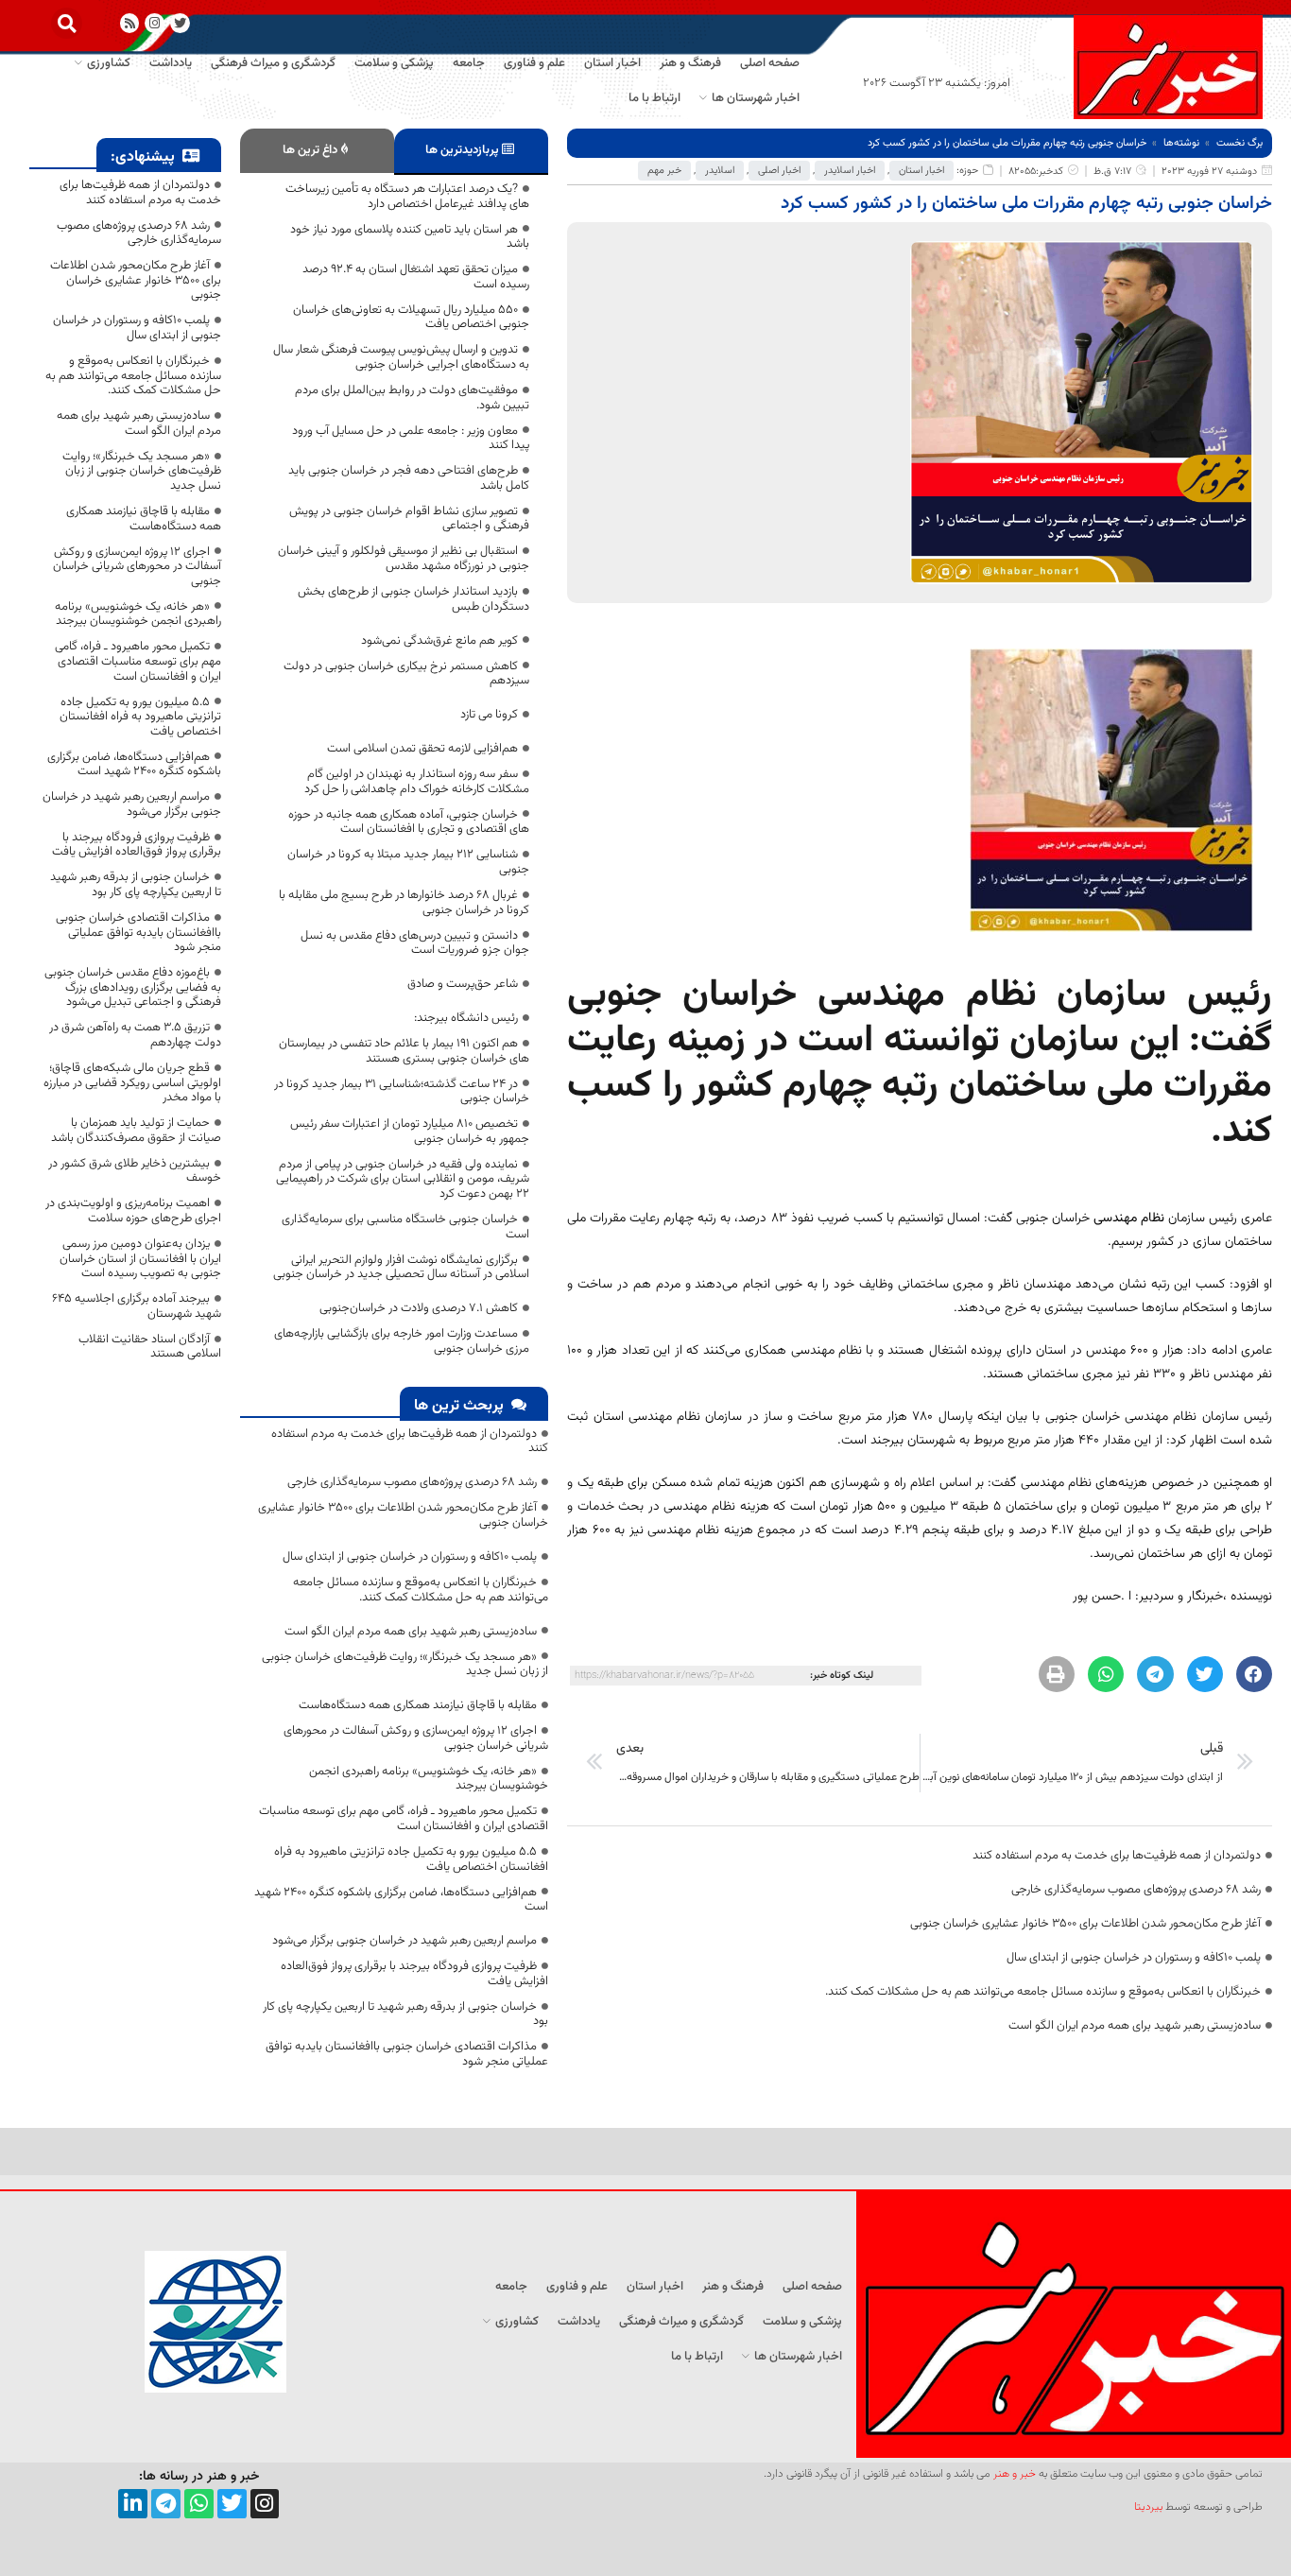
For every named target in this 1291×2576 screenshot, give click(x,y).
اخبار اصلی (779, 171)
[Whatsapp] (199, 2504)
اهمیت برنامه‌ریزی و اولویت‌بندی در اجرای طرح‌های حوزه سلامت (133, 1211)
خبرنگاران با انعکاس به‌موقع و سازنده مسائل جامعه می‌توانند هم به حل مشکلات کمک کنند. (1043, 1992)
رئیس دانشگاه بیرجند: (466, 1018)
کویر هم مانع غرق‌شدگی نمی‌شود (439, 641)
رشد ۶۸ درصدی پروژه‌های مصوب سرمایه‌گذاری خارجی (1136, 1890)
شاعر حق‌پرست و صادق (463, 984)
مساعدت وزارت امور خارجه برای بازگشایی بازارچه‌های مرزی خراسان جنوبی (402, 1341)
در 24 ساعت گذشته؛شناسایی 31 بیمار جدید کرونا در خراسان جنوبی (402, 1092)
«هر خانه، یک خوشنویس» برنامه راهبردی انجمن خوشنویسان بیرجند (429, 1779)
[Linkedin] (133, 2504)
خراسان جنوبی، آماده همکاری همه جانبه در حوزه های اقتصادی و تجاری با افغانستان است (409, 822)
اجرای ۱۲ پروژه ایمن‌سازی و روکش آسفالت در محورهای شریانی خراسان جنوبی (416, 1738)
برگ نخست (1239, 143)
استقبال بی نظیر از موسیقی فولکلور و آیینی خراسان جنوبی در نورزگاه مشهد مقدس (404, 559)
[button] (67, 23)
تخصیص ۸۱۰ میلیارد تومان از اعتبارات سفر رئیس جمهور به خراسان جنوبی (410, 1132)
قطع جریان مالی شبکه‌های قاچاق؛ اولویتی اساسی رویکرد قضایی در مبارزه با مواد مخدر (132, 1083)
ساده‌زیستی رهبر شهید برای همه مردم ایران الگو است (1135, 2026)
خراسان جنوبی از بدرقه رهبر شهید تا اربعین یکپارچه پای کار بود (405, 2014)
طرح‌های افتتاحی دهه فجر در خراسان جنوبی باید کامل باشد (409, 478)
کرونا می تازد (489, 715)
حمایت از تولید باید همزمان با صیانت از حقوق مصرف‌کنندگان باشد (136, 1131)
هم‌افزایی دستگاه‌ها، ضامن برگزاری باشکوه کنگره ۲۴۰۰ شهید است (401, 1900)
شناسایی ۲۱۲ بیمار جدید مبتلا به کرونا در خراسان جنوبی (408, 862)
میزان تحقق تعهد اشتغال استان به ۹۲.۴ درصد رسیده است (416, 277)
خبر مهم (664, 171)
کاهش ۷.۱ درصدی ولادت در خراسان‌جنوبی (419, 1308)
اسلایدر (720, 171)
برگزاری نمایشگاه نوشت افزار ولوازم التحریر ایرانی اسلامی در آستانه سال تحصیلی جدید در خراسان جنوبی (401, 1268)
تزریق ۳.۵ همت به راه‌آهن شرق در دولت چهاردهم (135, 1035)
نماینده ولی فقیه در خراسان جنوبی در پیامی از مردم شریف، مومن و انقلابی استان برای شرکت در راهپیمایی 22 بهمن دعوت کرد (403, 1179)
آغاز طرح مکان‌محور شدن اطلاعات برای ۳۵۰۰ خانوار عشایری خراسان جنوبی (1085, 1924)
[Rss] (130, 23)
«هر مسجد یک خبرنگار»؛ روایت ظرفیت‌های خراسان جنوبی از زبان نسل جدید (405, 1665)
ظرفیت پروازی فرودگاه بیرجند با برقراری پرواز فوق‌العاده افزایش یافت (414, 1974)
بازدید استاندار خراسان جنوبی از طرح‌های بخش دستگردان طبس (413, 599)
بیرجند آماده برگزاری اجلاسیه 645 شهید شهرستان (137, 1306)
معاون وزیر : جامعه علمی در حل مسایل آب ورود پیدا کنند (411, 439)
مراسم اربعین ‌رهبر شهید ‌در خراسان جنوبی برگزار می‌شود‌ (405, 1941)
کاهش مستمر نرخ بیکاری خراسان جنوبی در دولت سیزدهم (406, 674)
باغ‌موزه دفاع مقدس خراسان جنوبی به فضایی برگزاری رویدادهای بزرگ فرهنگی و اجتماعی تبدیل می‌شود (133, 987)
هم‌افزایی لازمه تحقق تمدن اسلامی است (422, 749)
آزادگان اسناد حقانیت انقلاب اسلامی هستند (150, 1347)
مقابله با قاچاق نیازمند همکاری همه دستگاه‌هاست (418, 1705)
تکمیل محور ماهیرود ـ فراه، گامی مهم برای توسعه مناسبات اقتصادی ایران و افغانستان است (404, 1819)
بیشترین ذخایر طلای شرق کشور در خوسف (135, 1171)
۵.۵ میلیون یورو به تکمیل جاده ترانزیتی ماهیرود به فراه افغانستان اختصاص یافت (411, 1859)
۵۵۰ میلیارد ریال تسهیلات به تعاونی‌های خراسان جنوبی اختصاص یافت (411, 318)
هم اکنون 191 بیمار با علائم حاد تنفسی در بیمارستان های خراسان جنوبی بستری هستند (404, 1051)
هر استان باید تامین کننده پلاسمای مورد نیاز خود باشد (410, 237)
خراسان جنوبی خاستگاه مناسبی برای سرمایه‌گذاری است (405, 1227)
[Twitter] (232, 2504)
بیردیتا (1148, 2507)
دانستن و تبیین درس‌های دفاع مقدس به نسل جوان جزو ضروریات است (415, 943)
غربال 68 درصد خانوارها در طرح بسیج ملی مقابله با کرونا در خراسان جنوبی (404, 903)
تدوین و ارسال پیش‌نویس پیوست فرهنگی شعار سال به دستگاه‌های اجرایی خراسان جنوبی (401, 357)
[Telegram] (166, 2504)
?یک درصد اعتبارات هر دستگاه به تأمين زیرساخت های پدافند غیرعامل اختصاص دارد (407, 197)
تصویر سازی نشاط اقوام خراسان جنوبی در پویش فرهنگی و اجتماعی (409, 519)
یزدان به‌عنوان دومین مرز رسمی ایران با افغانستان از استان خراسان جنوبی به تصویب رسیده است (140, 1259)
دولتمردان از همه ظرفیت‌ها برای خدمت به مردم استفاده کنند (1117, 1856)
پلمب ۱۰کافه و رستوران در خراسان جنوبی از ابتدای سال (1134, 1958)
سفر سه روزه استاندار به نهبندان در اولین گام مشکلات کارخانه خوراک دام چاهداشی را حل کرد (417, 782)
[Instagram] (155, 23)
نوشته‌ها (1181, 143)
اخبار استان (921, 171)
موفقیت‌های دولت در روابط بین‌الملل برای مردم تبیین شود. (412, 398)
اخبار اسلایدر (850, 171)
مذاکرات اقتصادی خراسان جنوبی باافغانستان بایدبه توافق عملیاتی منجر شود (407, 2054)
